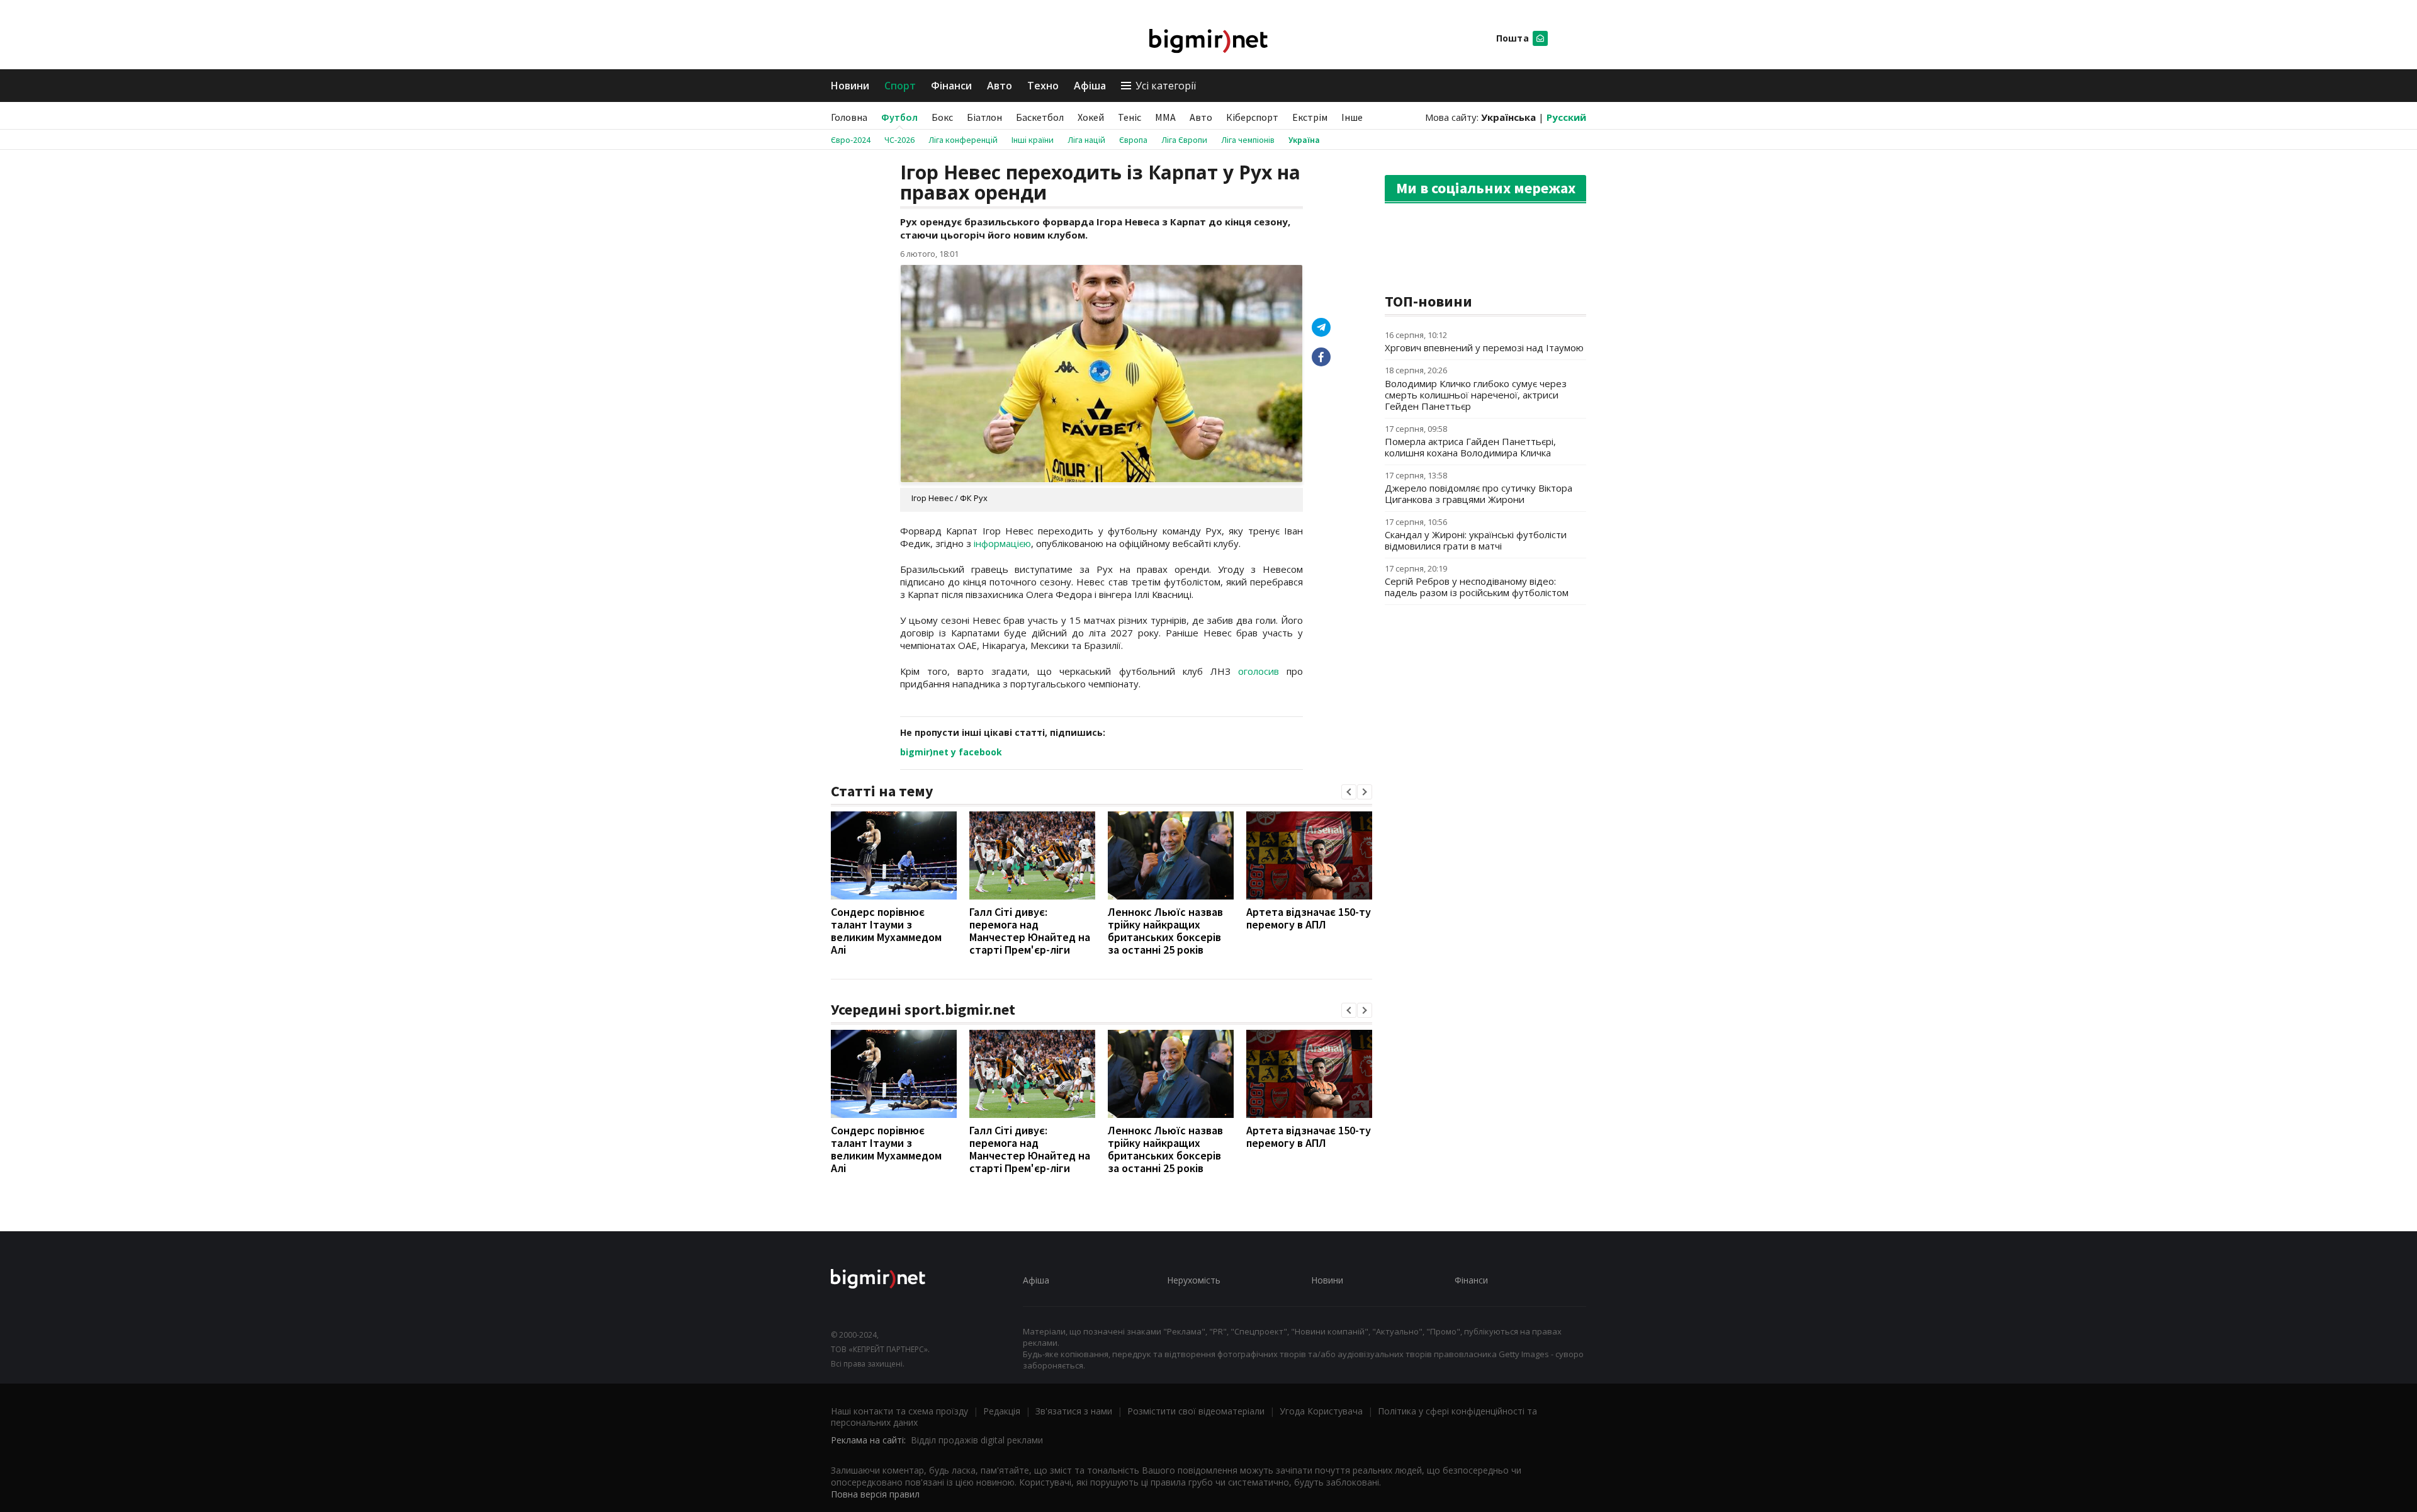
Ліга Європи (1184, 140)
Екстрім (1310, 117)
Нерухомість (1194, 1280)
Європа (1133, 140)
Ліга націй (1086, 140)
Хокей (1091, 117)
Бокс (942, 117)
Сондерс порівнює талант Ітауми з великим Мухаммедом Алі (886, 931)
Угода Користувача (1321, 1411)
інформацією (1002, 543)
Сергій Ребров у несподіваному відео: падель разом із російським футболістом (1477, 587)
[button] (1349, 792)
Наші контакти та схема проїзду (899, 1411)
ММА (1165, 117)
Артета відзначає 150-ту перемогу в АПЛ (1309, 918)
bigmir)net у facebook (951, 752)
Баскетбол (1040, 117)
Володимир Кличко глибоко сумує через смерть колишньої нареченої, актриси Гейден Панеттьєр (1476, 395)
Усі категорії (1166, 86)
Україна (1304, 140)
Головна (849, 117)
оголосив (1259, 671)
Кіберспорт (1252, 117)
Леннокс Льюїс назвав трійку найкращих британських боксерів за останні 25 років (1165, 931)
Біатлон (984, 117)
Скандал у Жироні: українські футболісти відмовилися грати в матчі (1476, 540)
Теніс (1130, 117)
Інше (1352, 117)
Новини (850, 86)
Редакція (1002, 1411)
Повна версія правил (875, 1494)
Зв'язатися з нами (1074, 1411)
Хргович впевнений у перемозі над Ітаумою (1484, 347)
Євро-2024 (851, 140)
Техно (1043, 86)
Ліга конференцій (963, 140)
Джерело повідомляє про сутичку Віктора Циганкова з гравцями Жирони (1479, 494)
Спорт (900, 86)
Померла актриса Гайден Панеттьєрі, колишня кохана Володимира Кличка (1470, 447)
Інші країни (1033, 140)
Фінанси (951, 86)
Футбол (899, 117)
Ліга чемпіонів (1248, 140)
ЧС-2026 (899, 140)
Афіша (1090, 86)
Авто (1000, 86)
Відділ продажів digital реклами (977, 1440)
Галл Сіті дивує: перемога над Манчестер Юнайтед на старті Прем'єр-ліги (1030, 931)
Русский (1566, 117)
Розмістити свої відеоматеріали (1196, 1411)
